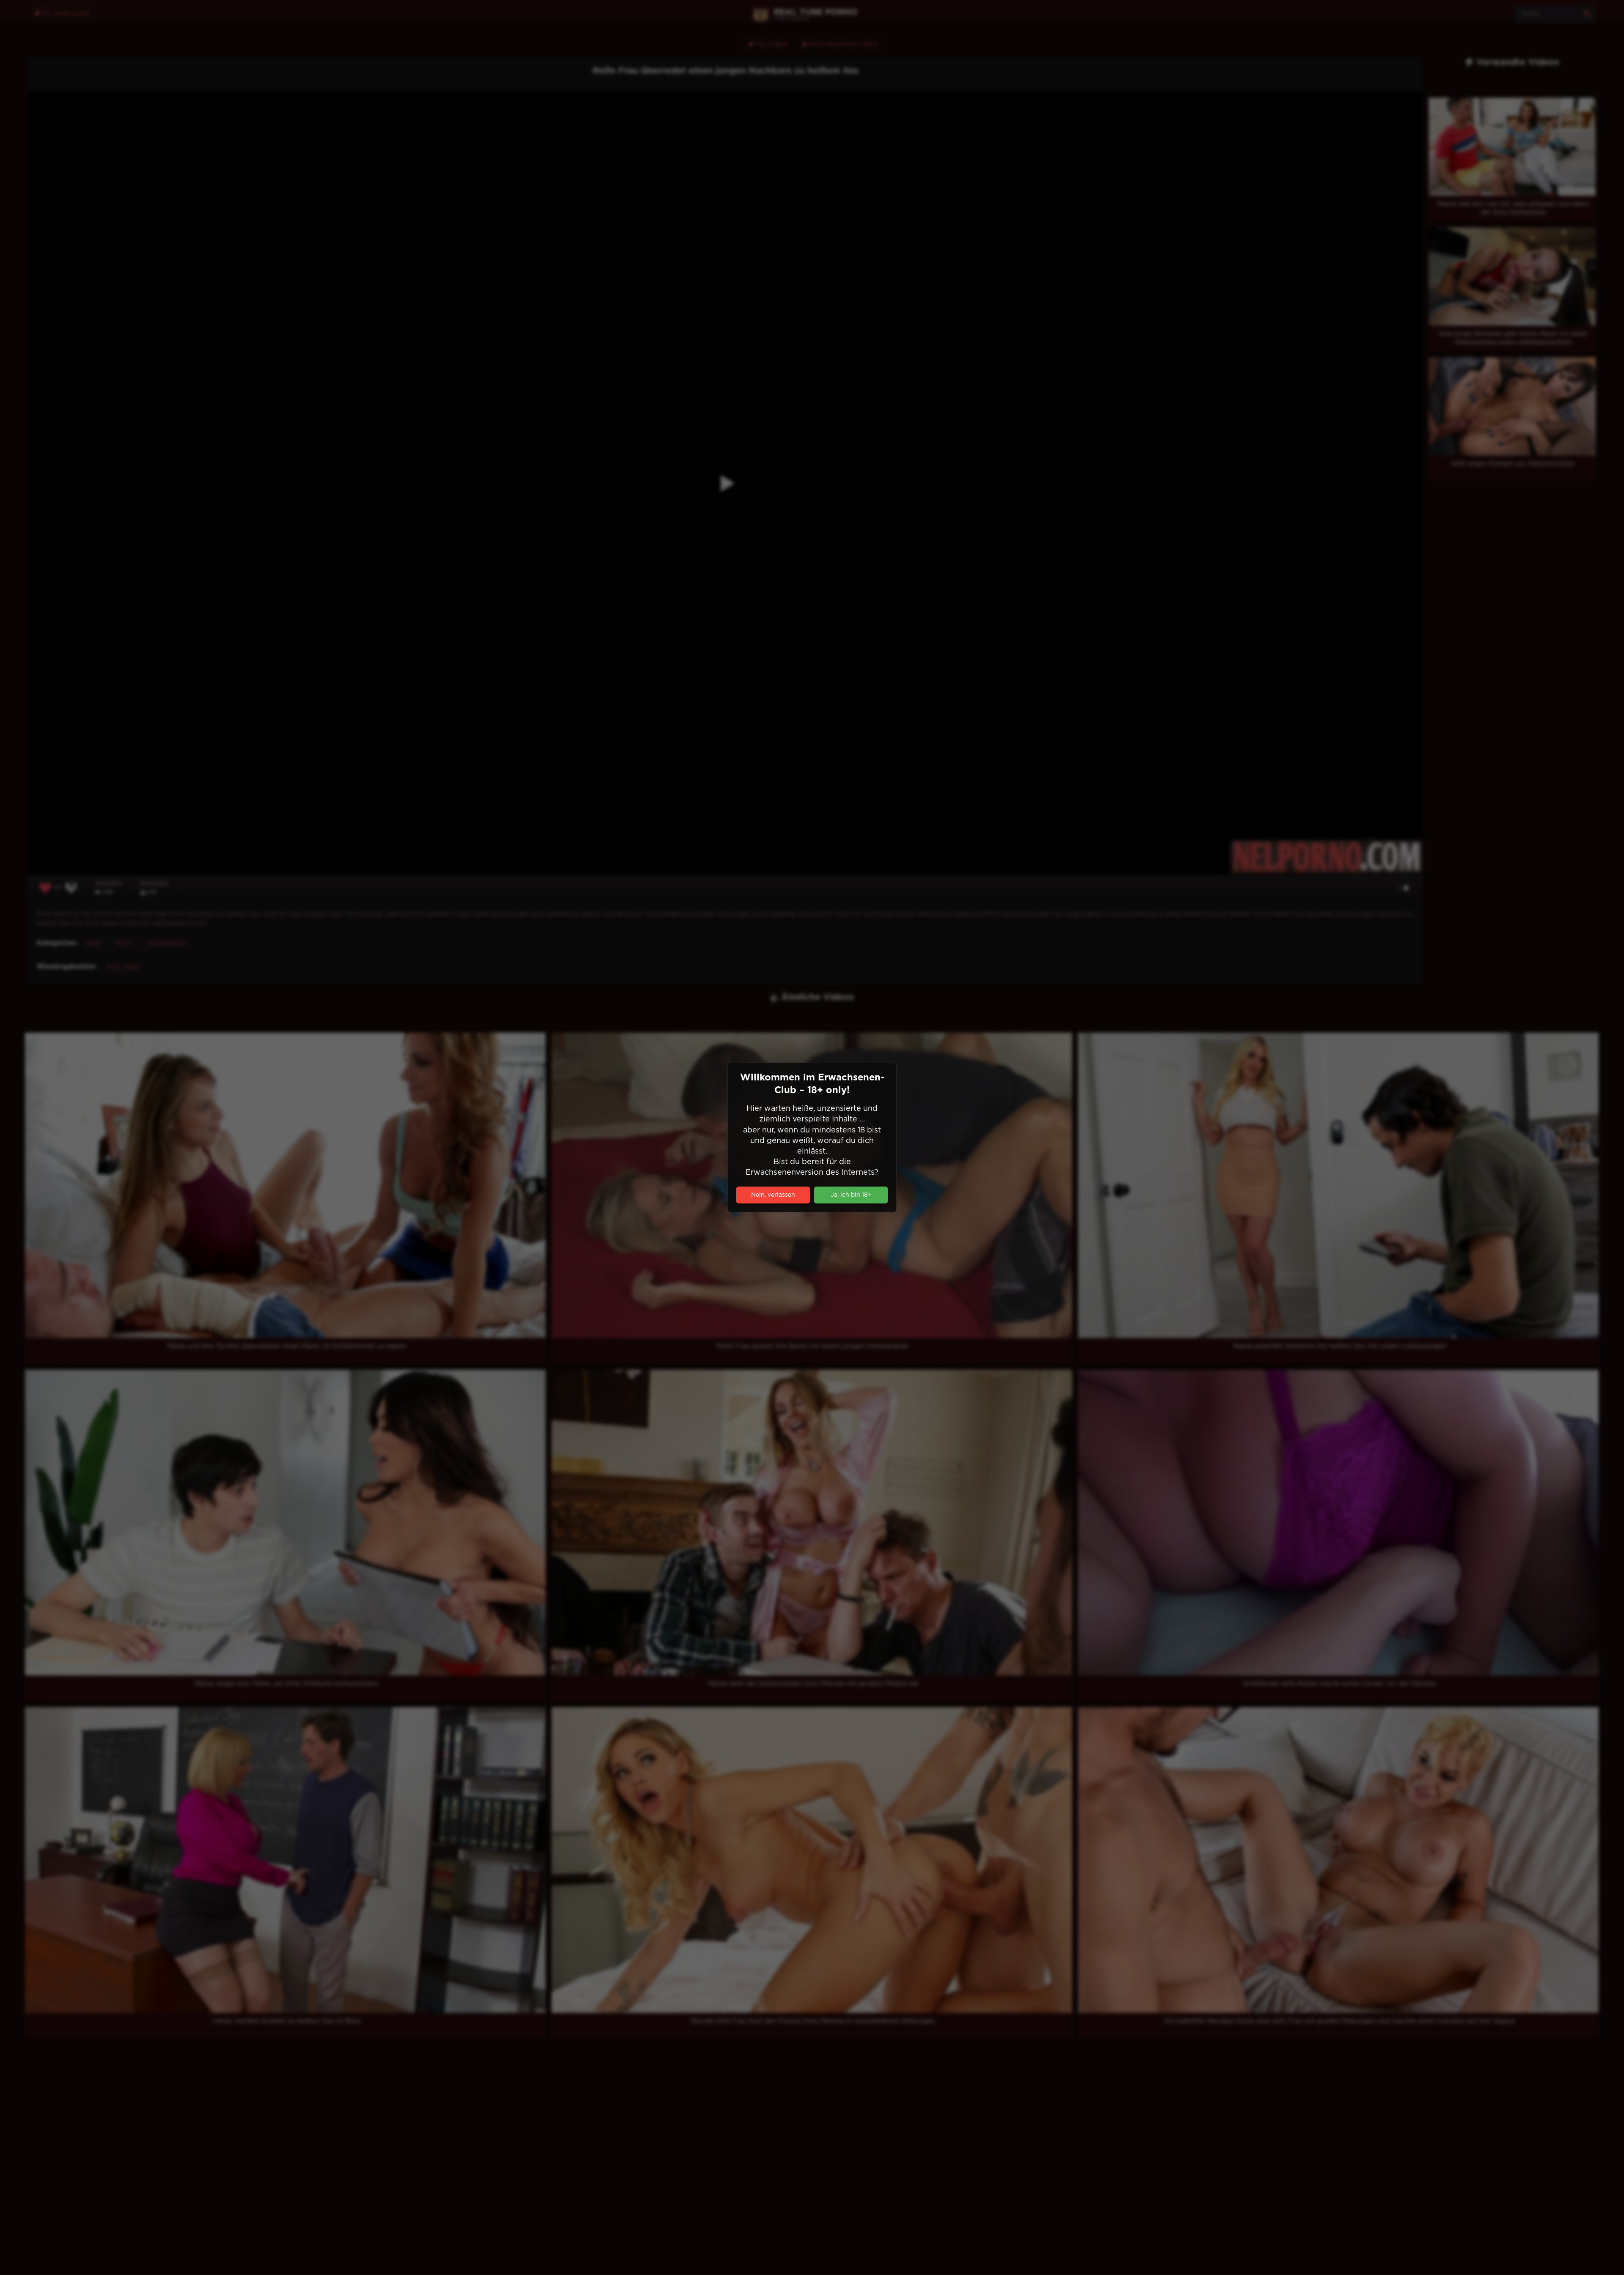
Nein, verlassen (773, 1195)
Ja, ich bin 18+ (851, 1195)
